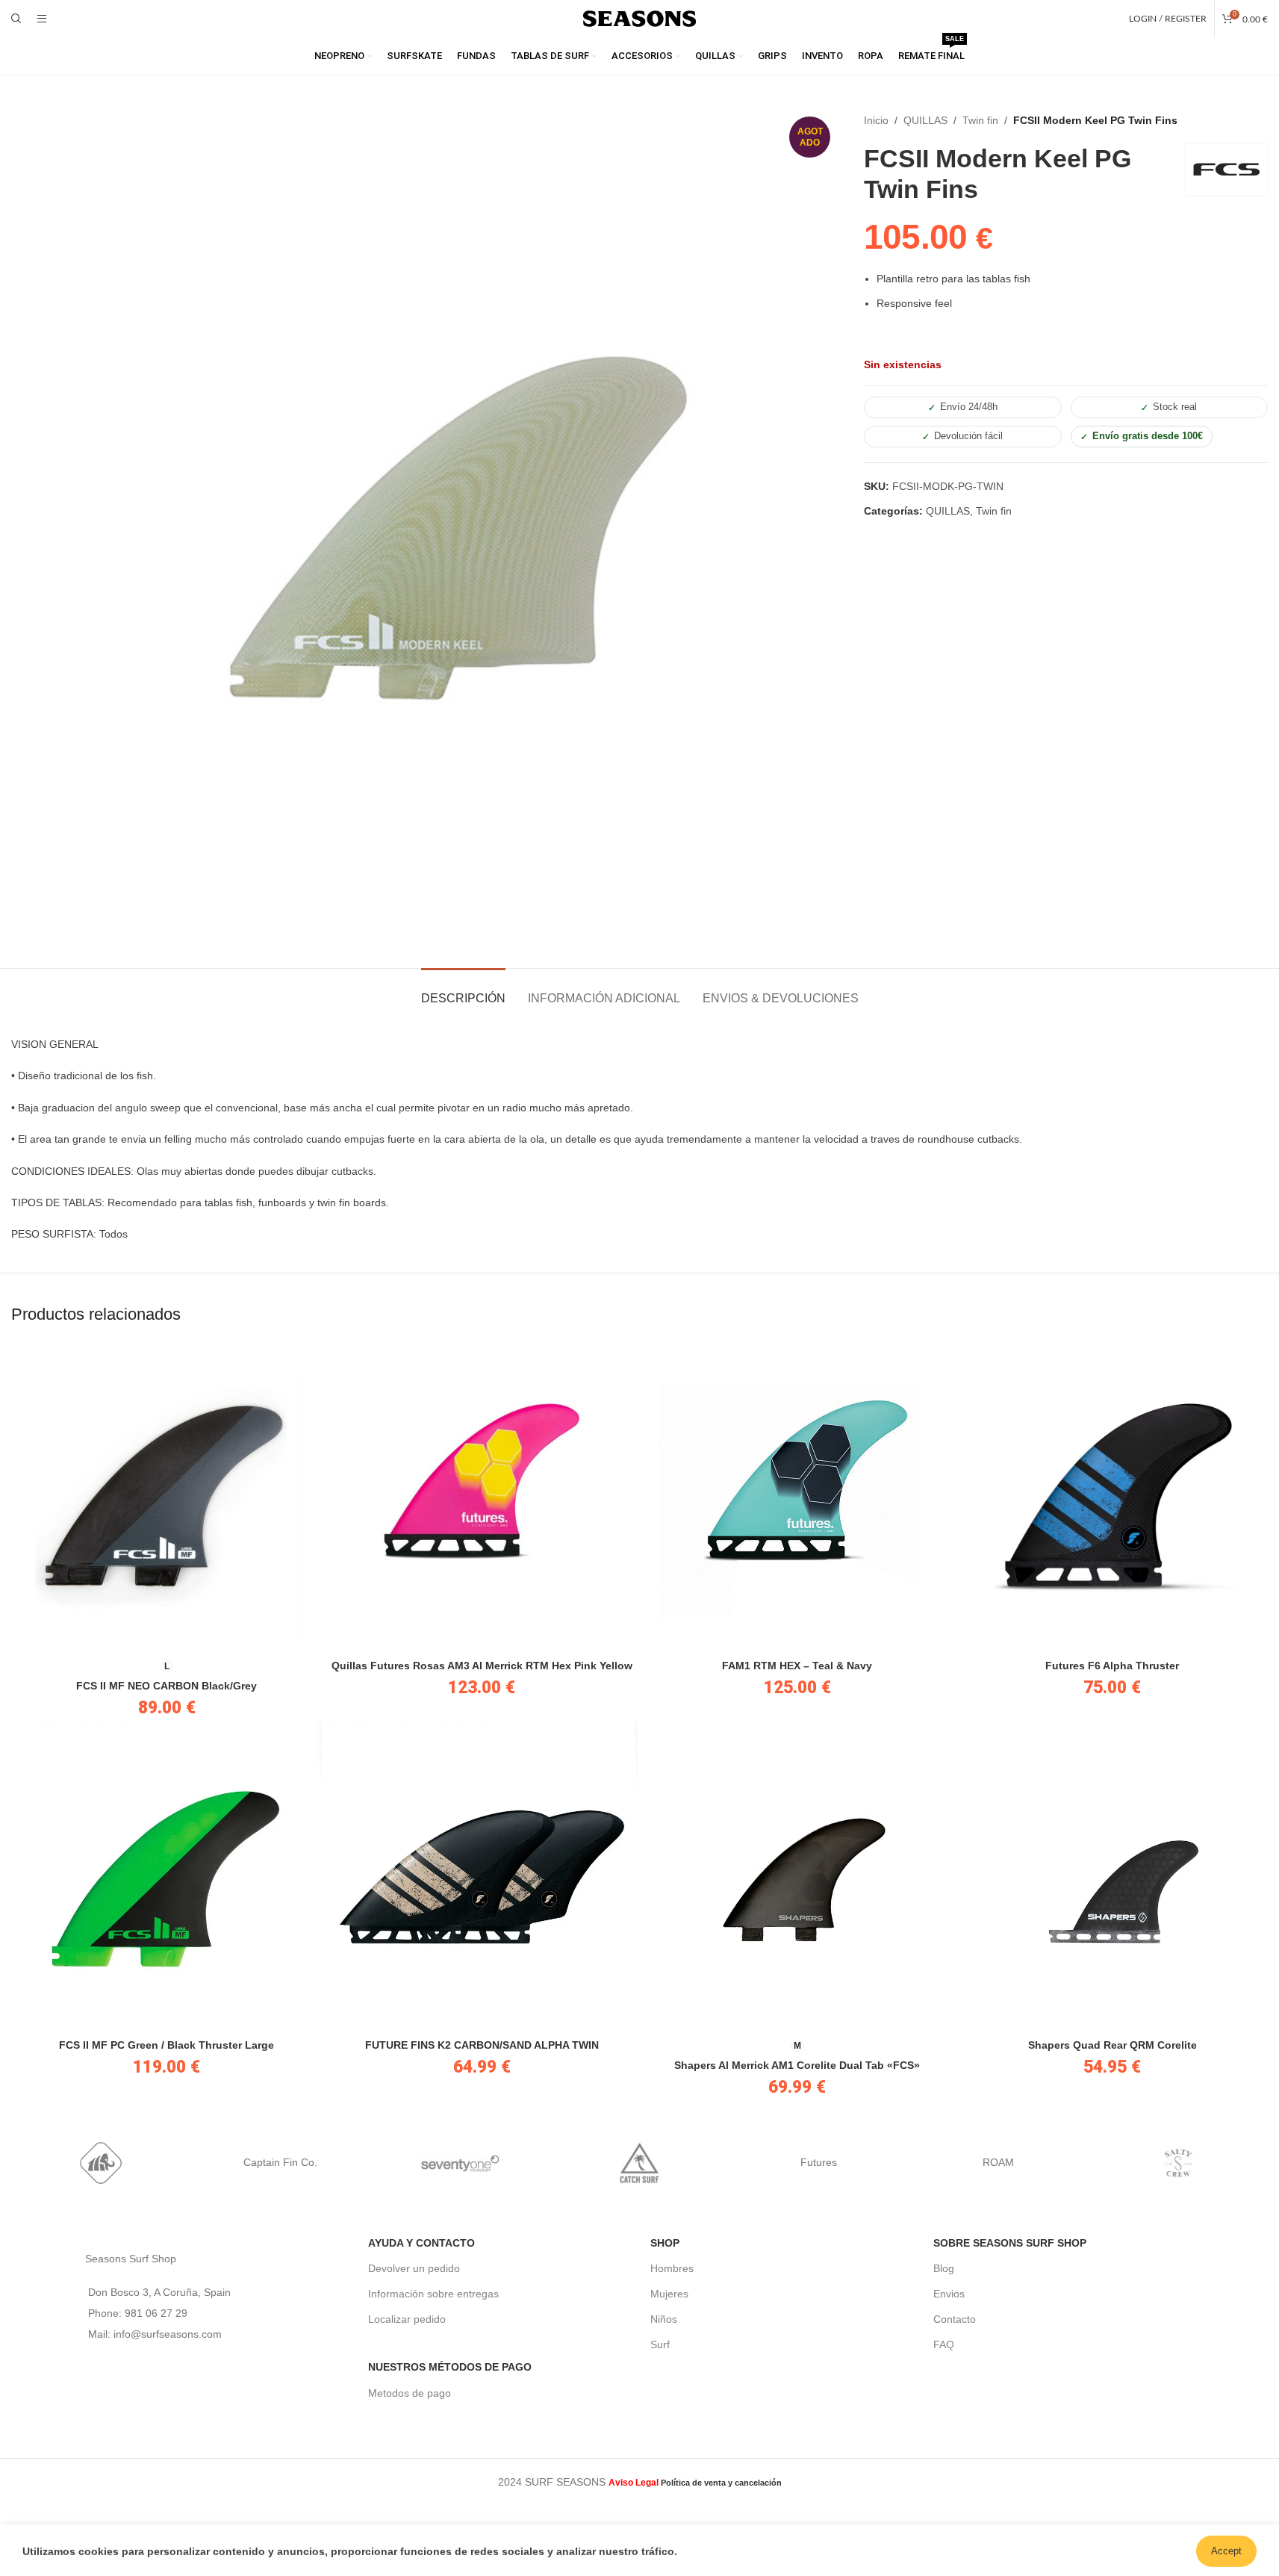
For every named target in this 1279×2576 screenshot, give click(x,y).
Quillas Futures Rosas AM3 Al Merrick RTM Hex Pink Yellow (482, 1666)
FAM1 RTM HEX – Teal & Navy (797, 1666)
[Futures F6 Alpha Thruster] (1112, 1496)
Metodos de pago (410, 2393)
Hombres (672, 2268)
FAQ (944, 2344)
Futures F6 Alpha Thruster (1112, 1666)
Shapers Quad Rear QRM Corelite (1112, 2045)
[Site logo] (640, 18)
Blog (944, 2268)
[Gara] (101, 2163)
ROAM (998, 2162)
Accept (1226, 2549)
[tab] (463, 991)
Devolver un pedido (414, 2268)
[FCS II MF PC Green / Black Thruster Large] (167, 1876)
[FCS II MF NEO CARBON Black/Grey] (167, 1496)
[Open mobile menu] (42, 19)
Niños (664, 2319)
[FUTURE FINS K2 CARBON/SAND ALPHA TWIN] (482, 1876)
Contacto (955, 2319)
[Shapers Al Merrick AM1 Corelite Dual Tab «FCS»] (797, 1876)
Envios (949, 2294)
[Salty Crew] (1178, 2163)
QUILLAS (925, 120)
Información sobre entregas (433, 2294)
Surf (660, 2344)
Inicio (876, 120)
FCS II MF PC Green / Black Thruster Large (167, 2045)
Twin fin (980, 120)
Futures (819, 2162)
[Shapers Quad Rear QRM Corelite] (1112, 1876)
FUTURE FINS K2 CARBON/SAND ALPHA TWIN (482, 2045)
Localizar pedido (407, 2319)
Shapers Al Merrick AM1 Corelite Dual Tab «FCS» (797, 2065)
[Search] (16, 19)
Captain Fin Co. (280, 2162)
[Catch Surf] (639, 2163)
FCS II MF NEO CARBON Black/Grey (167, 1686)
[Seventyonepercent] (460, 2163)
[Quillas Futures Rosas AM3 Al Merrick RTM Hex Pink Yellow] (482, 1496)
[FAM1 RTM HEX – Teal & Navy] (797, 1496)
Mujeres (669, 2294)
